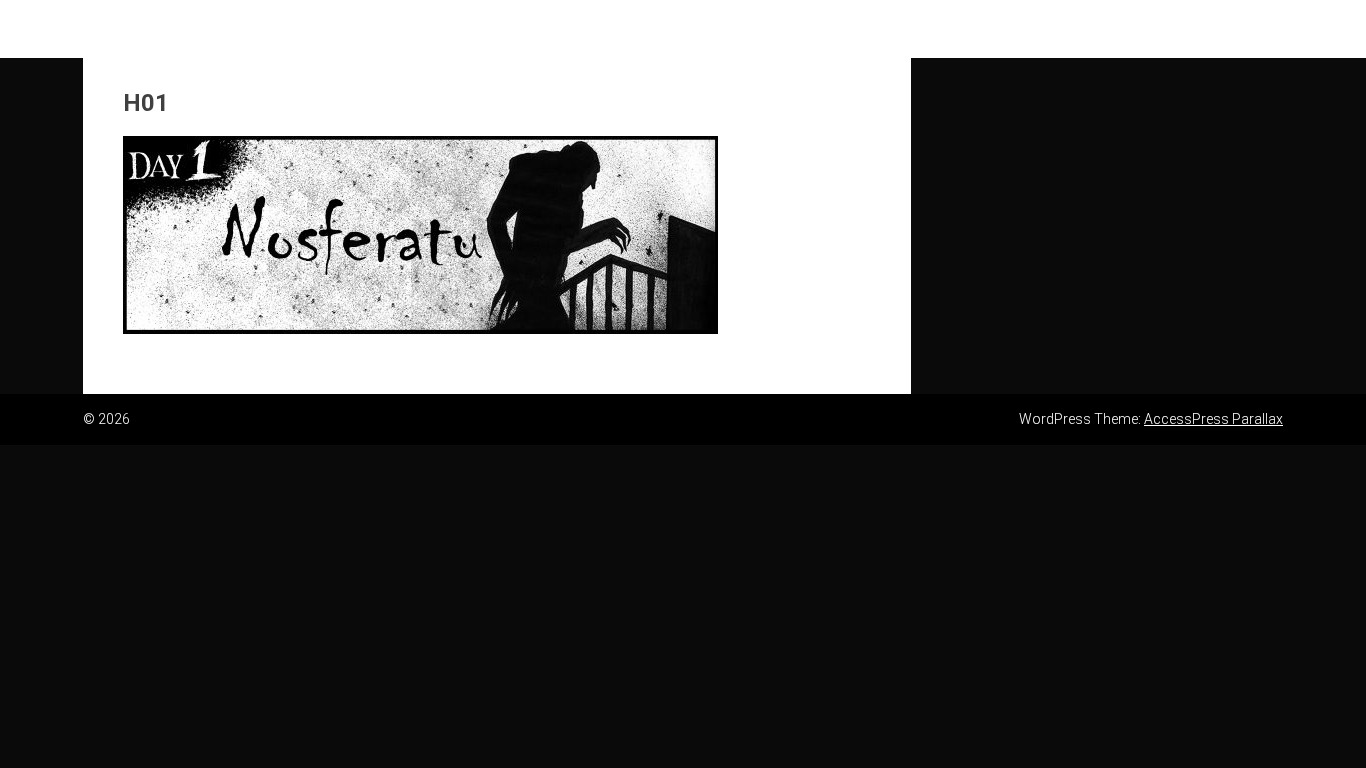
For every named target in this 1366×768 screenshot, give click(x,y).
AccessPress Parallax (1213, 419)
